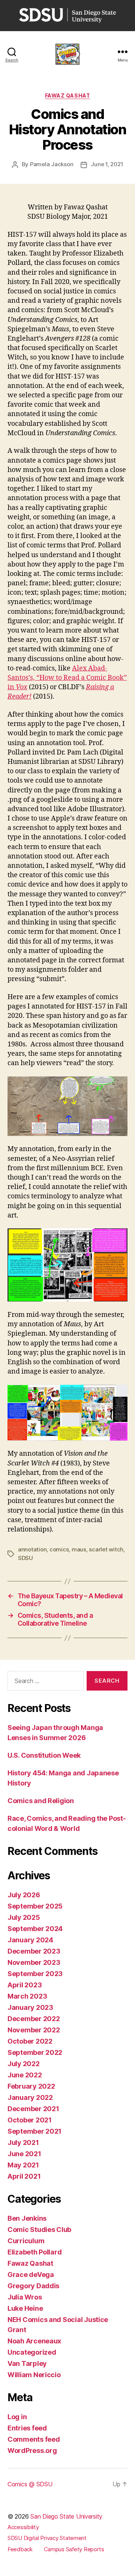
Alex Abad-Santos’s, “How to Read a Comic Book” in (67, 678)
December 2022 (34, 2019)
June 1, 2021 (107, 164)
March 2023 (27, 1996)
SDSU (25, 1558)
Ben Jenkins (27, 2218)
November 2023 (34, 1962)
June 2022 (25, 2075)
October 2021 (30, 2120)
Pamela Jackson (52, 164)
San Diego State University (66, 2516)
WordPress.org (32, 2451)
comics (59, 1549)
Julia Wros (25, 2297)
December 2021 (33, 2109)
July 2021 (23, 2142)
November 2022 (34, 2030)
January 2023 (30, 2007)
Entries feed (27, 2428)
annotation (32, 1549)
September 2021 (34, 2131)
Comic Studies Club (39, 2230)
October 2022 (30, 2041)
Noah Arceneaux (34, 2341)
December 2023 (34, 1951)
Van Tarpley (27, 2363)
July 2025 (24, 1917)
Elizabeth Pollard (34, 2252)
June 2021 (24, 2154)
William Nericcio (34, 2375)
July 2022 (24, 2064)
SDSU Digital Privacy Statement (47, 2538)
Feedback (20, 2549)
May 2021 (23, 2165)
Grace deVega (31, 2275)
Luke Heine (25, 2308)
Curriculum (26, 2241)
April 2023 (25, 1985)
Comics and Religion (41, 1801)
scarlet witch (106, 1549)
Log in (17, 2417)
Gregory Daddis (33, 2286)
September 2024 (35, 1929)
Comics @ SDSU (30, 2484)
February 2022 (31, 2086)
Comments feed (34, 2439)
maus (79, 1549)
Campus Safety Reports (74, 2549)
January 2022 (30, 2097)
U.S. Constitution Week (44, 1755)
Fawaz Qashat (67, 95)
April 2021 (24, 2176)
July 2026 (24, 1895)
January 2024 (30, 1940)
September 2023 (35, 1974)
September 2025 (35, 1906)
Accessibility (23, 2527)
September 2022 (35, 2052)
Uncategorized (32, 2352)
